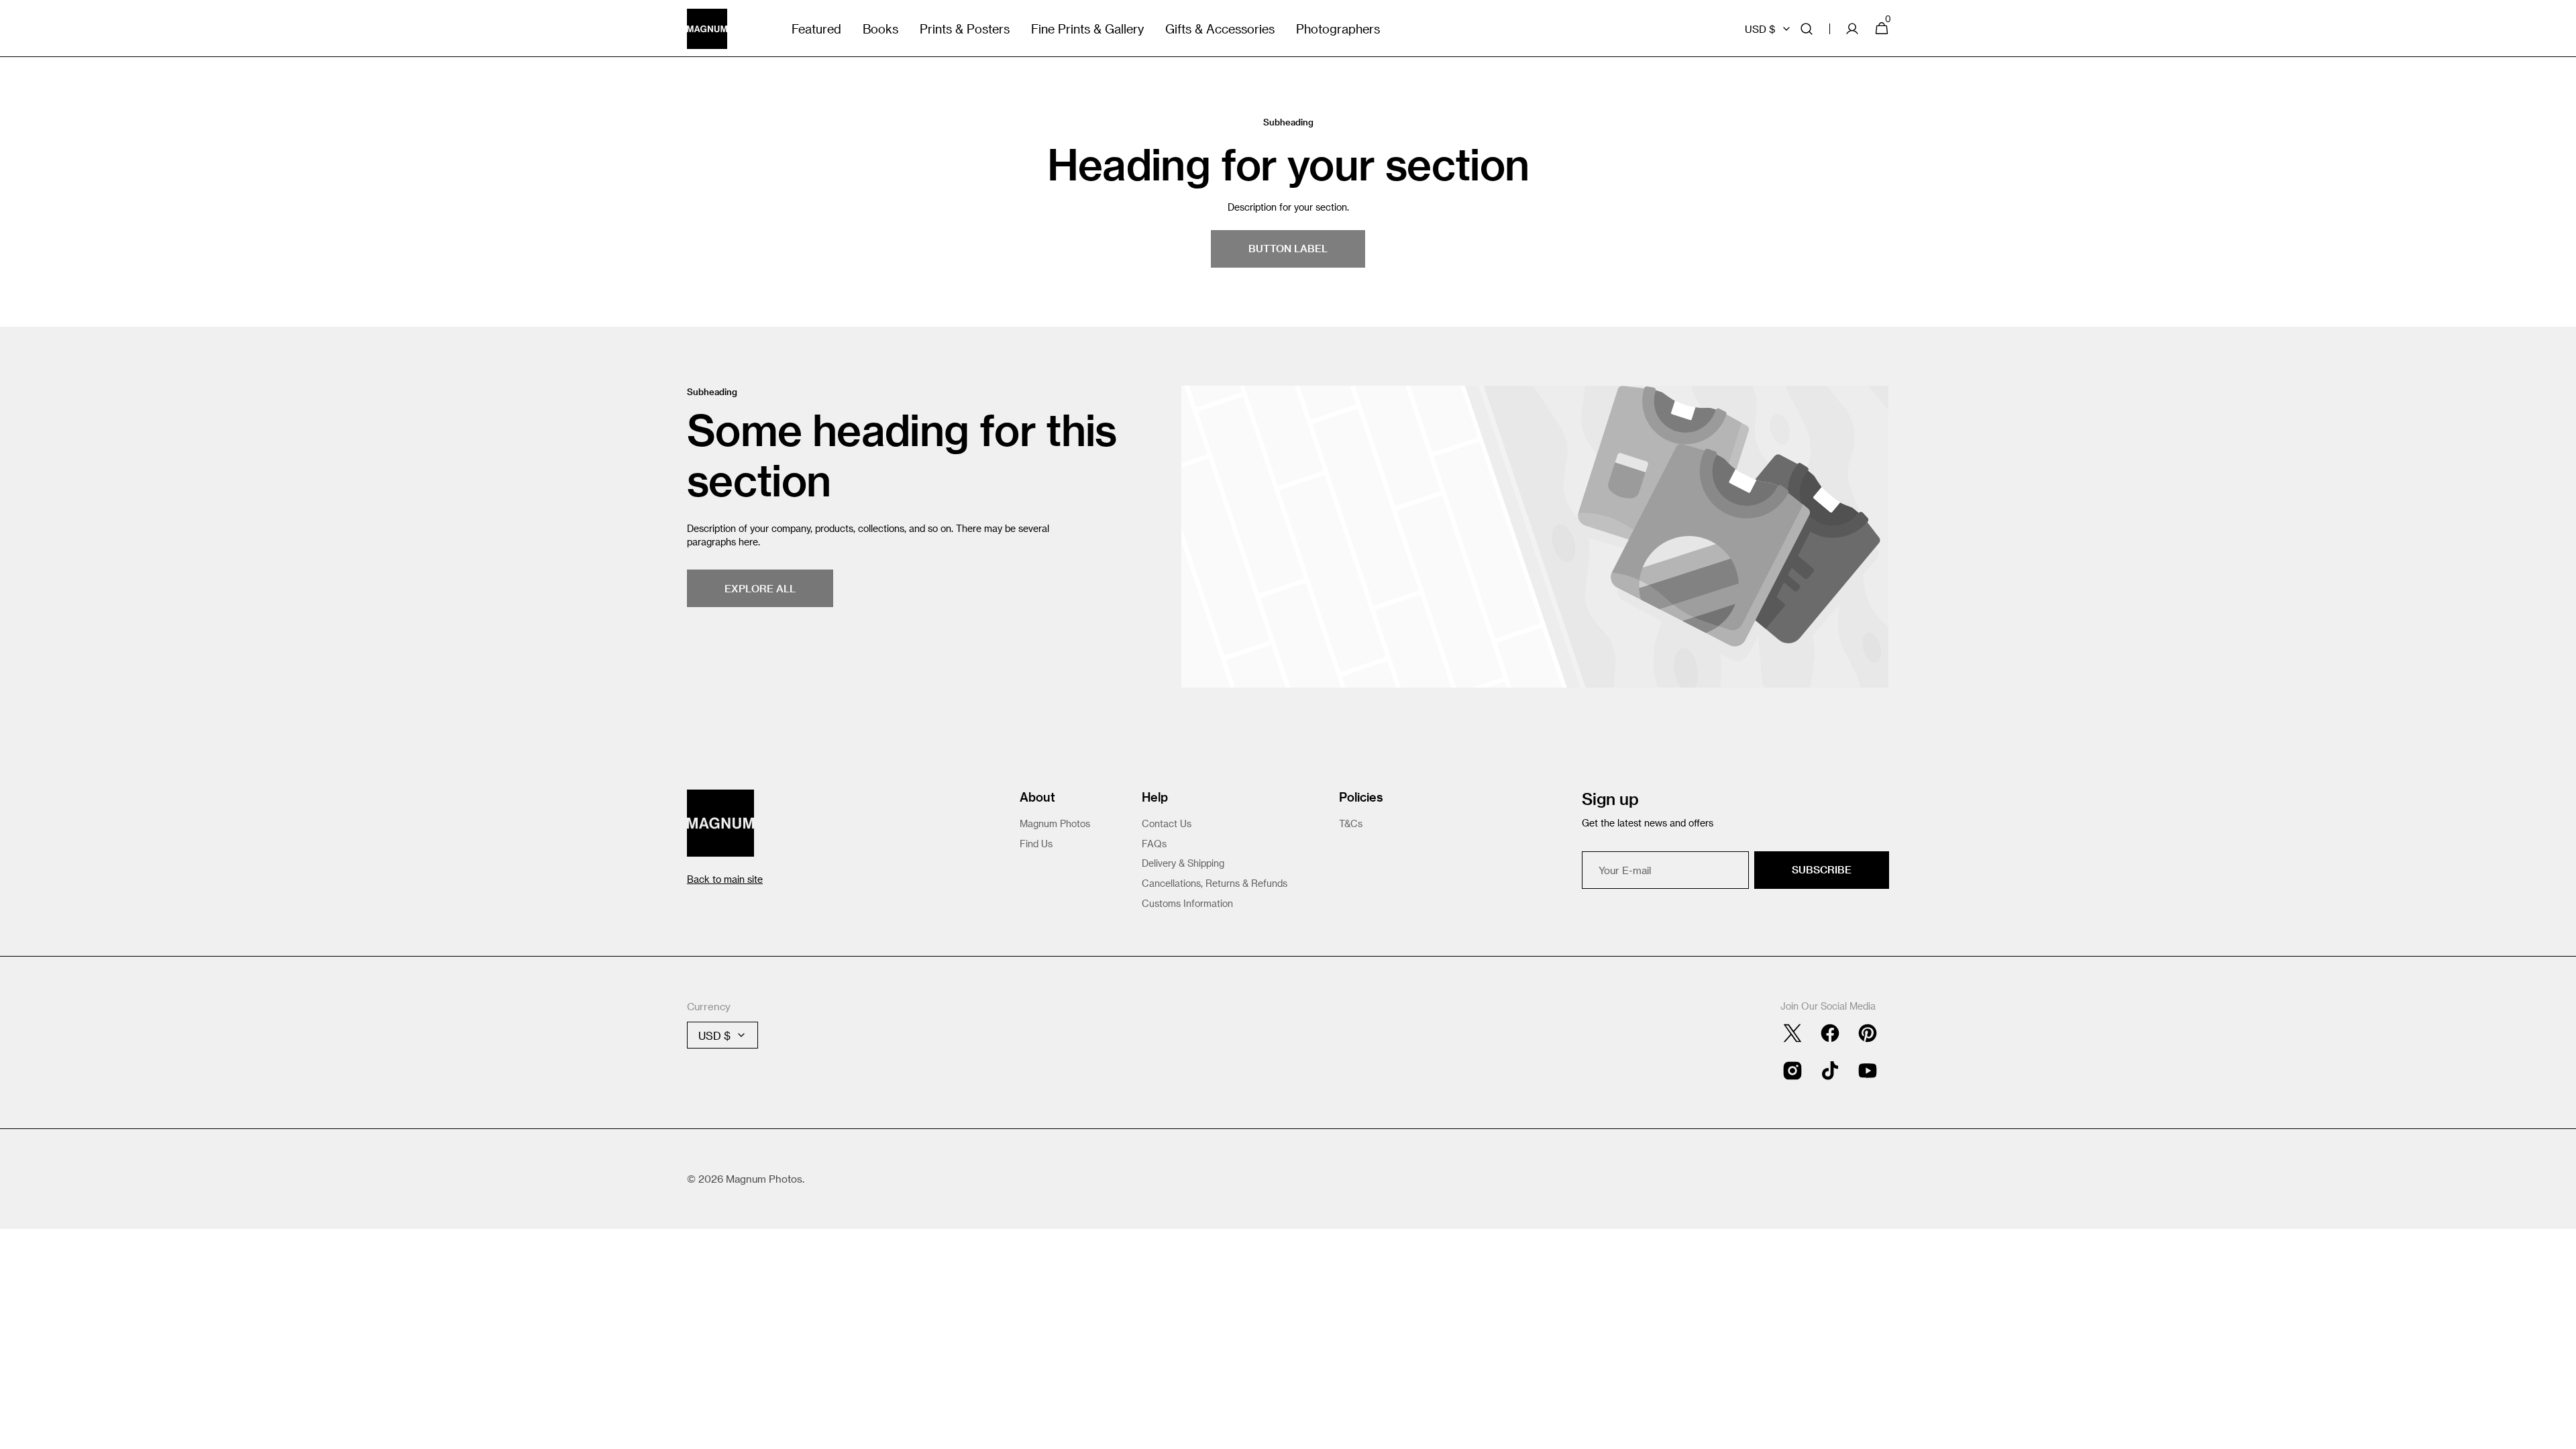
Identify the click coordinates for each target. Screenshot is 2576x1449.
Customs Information (1187, 903)
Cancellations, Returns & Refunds (1215, 883)
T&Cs (1351, 823)
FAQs (1154, 844)
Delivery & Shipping (1183, 863)
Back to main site (725, 879)
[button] (1807, 29)
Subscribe (1822, 869)
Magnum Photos (1055, 823)
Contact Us (1167, 823)
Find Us (1036, 844)
